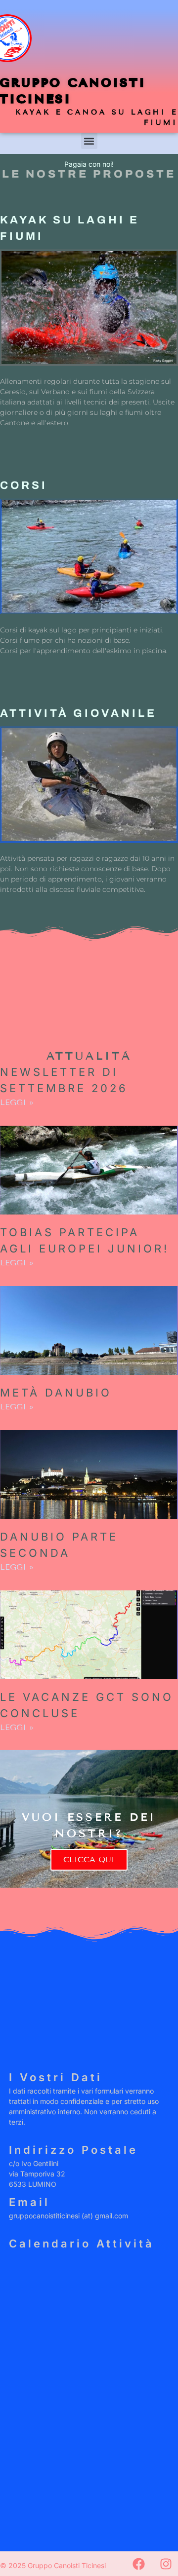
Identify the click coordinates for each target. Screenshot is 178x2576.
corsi (24, 485)
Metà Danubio (56, 1393)
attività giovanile (78, 713)
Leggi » (17, 1102)
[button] (89, 141)
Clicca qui (89, 1859)
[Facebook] (138, 2564)
